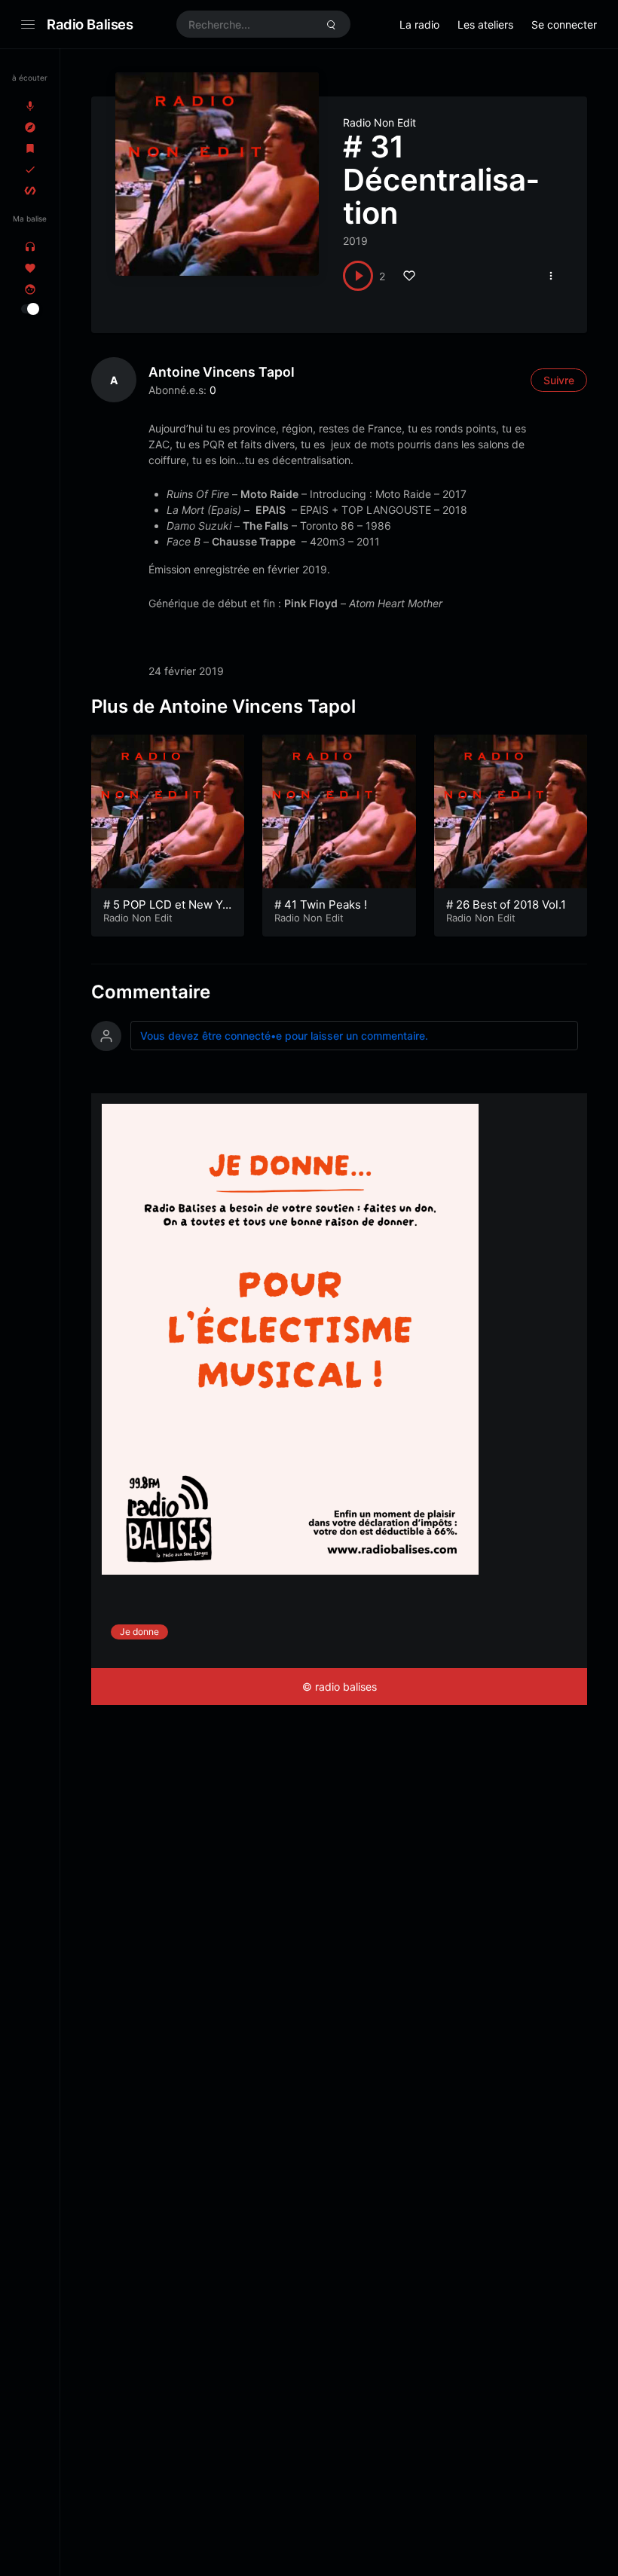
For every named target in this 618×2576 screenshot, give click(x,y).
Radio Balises (90, 24)
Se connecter (564, 24)
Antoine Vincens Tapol (222, 372)
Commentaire (151, 992)
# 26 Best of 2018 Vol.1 (506, 905)
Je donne (139, 1632)
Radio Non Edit (379, 122)
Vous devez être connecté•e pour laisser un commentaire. (284, 1036)
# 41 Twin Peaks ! (321, 905)
